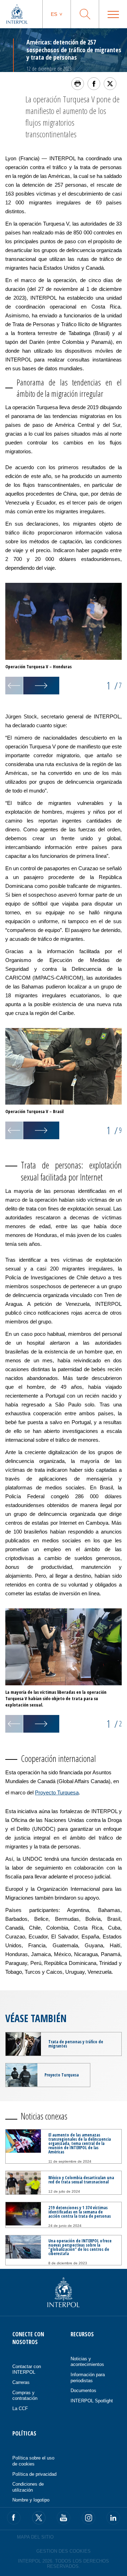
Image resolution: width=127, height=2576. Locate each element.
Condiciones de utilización (28, 2487)
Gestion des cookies (64, 2551)
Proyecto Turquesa (57, 1792)
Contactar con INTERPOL (27, 2369)
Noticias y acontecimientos (87, 2362)
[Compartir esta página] (94, 84)
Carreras (21, 2382)
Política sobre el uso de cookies (33, 2461)
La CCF (20, 2408)
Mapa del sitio (35, 2537)
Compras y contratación (25, 2396)
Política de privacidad (34, 2474)
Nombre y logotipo (31, 2500)
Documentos (83, 2390)
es (54, 14)
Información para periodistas (88, 2378)
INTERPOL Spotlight (92, 2401)
